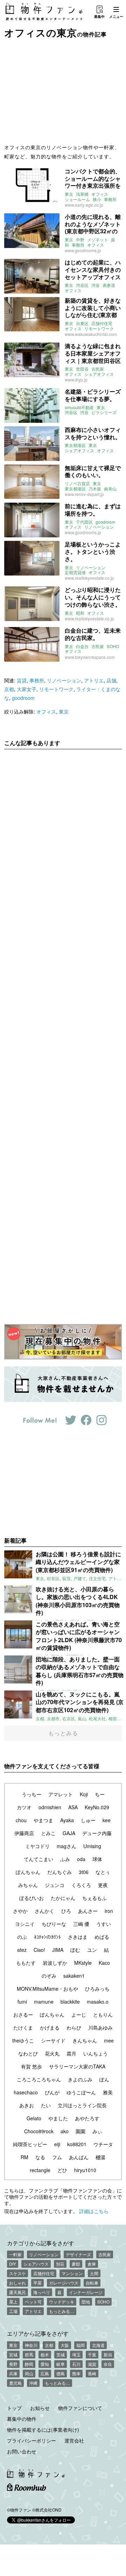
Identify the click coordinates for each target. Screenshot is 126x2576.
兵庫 (13, 2373)
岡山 (29, 2373)
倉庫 (92, 2264)
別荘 (60, 2264)
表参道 (109, 285)
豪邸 (76, 2264)
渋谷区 (82, 285)
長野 (13, 2364)
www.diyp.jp (76, 380)
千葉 (92, 2354)
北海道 (98, 2345)
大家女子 (27, 689)
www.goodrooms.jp (83, 250)
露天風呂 (17, 2292)
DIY (13, 2264)
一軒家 (15, 2254)
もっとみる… (62, 2311)
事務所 (110, 199)
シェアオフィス (99, 374)
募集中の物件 (22, 2419)
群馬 (29, 2354)
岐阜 (61, 2364)
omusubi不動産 (79, 407)
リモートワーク (99, 329)
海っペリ (42, 2292)
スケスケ (17, 2273)
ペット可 (33, 2302)
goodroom (105, 522)
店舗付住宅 (102, 323)
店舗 (111, 680)
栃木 (45, 2354)
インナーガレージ (86, 2292)
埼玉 (76, 2354)
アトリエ (94, 680)
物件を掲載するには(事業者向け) (43, 2430)
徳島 (61, 2373)
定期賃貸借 (75, 572)
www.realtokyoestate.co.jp (89, 578)
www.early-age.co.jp (84, 205)
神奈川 (31, 2345)
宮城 (13, 2354)
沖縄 (33, 2383)
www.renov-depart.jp (84, 494)
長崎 (92, 2373)
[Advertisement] (63, 90)
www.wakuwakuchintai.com (91, 334)
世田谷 (82, 369)
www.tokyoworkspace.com (90, 657)
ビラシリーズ (104, 412)
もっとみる (63, 1733)
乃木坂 (95, 489)
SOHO (113, 646)
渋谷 (96, 285)
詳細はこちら (94, 2211)
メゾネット (98, 240)
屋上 (13, 2302)
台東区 (82, 323)
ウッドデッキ (62, 2302)
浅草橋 (82, 194)
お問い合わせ (22, 2451)
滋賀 (92, 2364)
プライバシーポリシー (31, 2440)
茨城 (61, 2354)
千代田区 (84, 522)
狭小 (97, 199)
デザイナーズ (78, 2254)
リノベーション (99, 527)
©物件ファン (19, 2510)
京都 (9, 689)
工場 (13, 2311)
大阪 (65, 2345)
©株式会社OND (47, 2510)
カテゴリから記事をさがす (41, 2243)
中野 (80, 240)
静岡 (29, 2364)
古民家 (98, 369)
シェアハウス (36, 2264)
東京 (69, 194)
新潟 (108, 2354)
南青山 (110, 489)
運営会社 (74, 2440)
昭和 (80, 613)
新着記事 (15, 1540)
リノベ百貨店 (77, 483)
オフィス (100, 194)
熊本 (76, 2373)
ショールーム (77, 199)
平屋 (37, 2283)
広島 (45, 2373)
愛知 (45, 2364)
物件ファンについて (80, 2408)
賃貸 (22, 680)
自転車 (92, 2283)
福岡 (80, 2345)
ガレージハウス (64, 2283)
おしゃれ (17, 2283)
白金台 (82, 646)
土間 (94, 2273)
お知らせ (40, 2408)
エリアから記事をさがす (38, 2333)
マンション (72, 2273)
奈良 (108, 2364)
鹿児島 (15, 2383)
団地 (86, 2302)
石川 (76, 2364)
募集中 (99, 16)
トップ (14, 2408)
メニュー (116, 16)
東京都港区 (75, 445)
